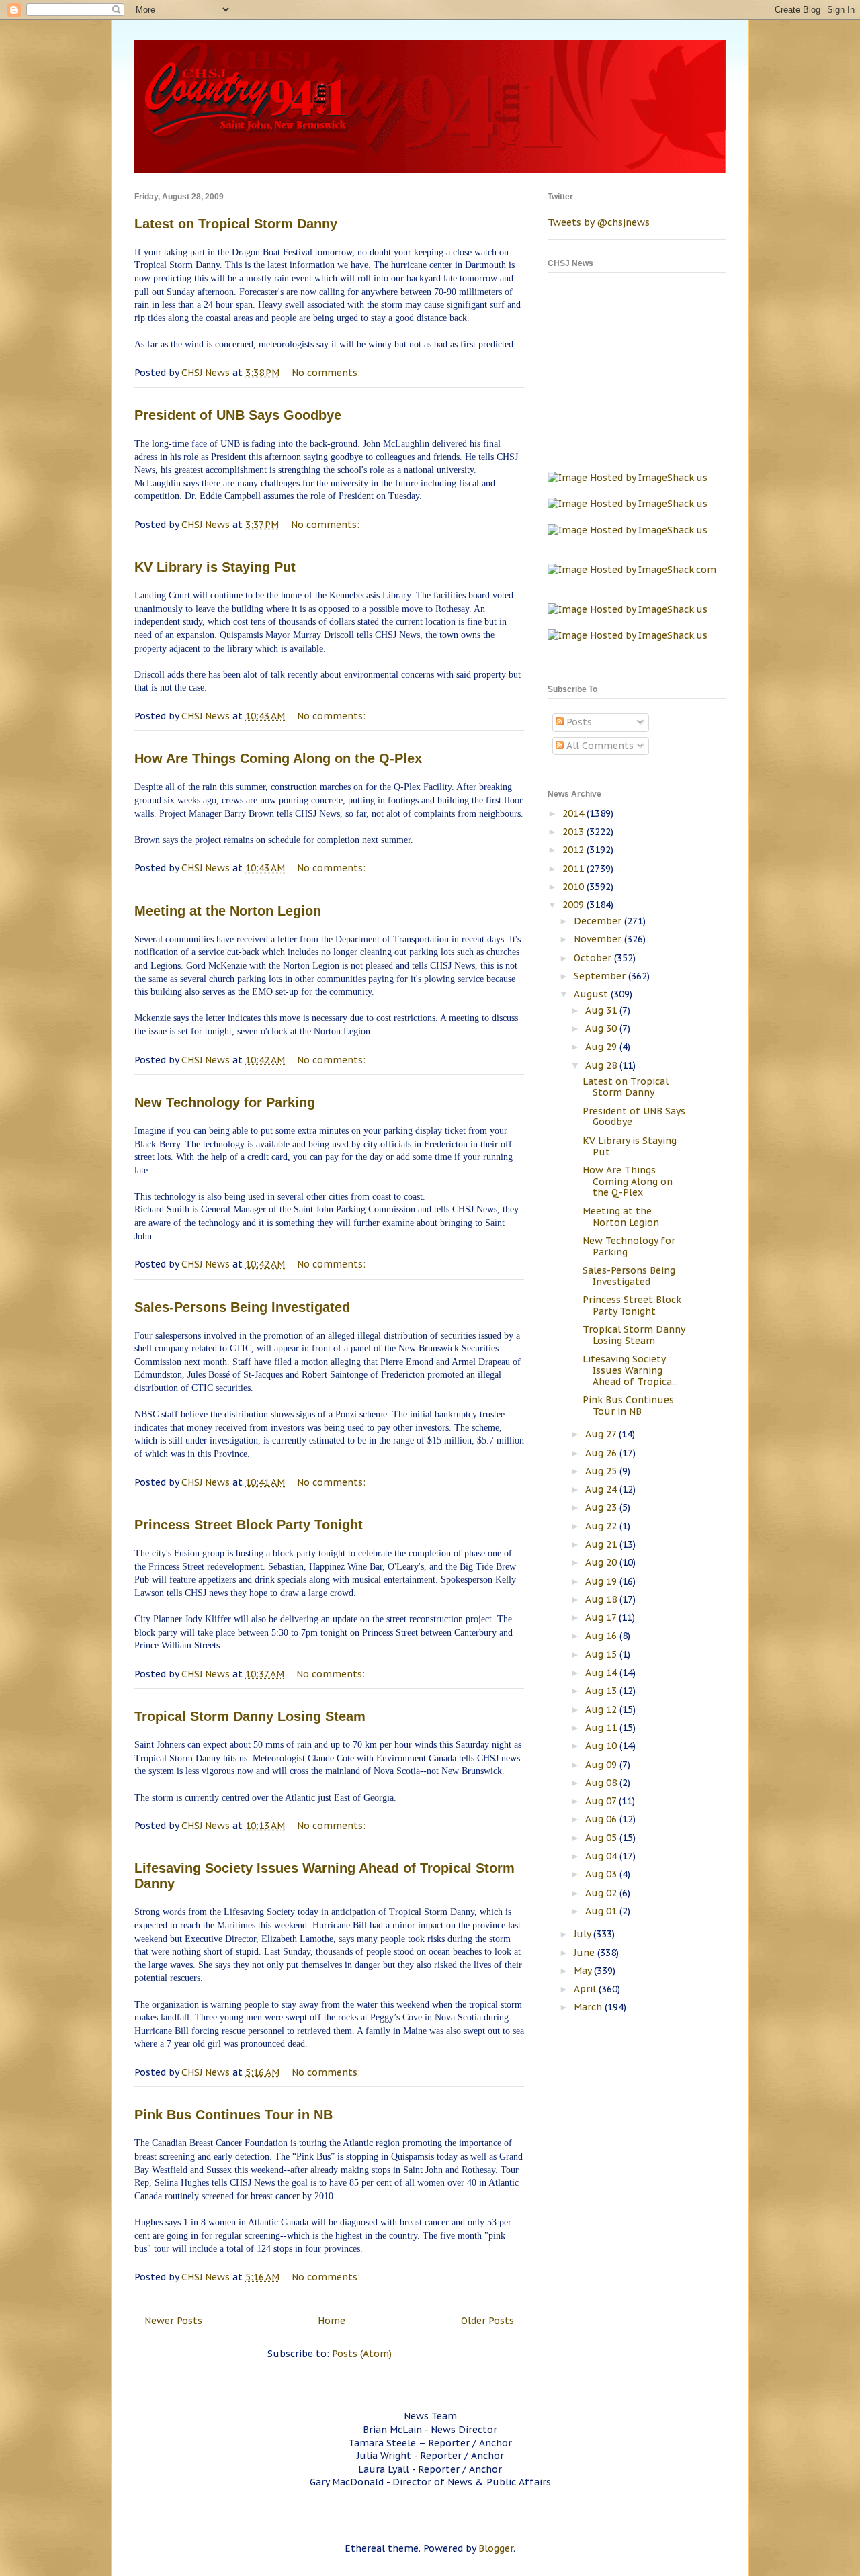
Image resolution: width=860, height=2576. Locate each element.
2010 (574, 887)
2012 (574, 850)
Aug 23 (602, 1507)
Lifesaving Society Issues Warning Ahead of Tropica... (630, 1370)
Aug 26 (602, 1453)
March (589, 2007)
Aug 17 (602, 1617)
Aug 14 (602, 1673)
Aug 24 (602, 1489)
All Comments (599, 746)
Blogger (496, 2548)
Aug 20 (602, 1562)
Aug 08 (602, 1783)
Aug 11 (602, 1728)
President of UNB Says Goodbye (238, 415)
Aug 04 (602, 1856)
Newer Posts (173, 2321)
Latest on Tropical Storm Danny (236, 224)
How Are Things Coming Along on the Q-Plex (278, 758)
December (599, 921)
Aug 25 (602, 1471)
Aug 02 (602, 1893)
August (592, 994)
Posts (578, 722)
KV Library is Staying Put (215, 567)
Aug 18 (602, 1599)
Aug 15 (602, 1654)
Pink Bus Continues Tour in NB (233, 2115)
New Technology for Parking (225, 1102)
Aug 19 (602, 1581)
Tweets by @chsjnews (599, 222)
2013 (574, 832)
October (594, 958)
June (586, 1953)
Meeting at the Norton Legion (228, 911)
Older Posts (487, 2321)
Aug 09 (602, 1765)
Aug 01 (602, 1911)
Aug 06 (602, 1819)
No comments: (327, 373)
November (599, 939)
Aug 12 (602, 1709)
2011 (574, 869)
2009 (574, 905)
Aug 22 (602, 1526)
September (601, 976)
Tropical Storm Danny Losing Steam (250, 1716)
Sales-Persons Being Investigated (242, 1307)
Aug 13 (602, 1691)
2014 (574, 813)
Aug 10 (602, 1746)
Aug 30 (602, 1028)
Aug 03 (602, 1874)
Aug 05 (602, 1838)
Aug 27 (602, 1434)
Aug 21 (602, 1544)
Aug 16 (602, 1636)
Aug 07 (602, 1801)
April (586, 1989)
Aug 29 (602, 1047)
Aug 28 (602, 1065)
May (584, 1971)
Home (332, 2321)
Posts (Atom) (362, 2354)
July (584, 1934)
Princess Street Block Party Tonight (249, 1525)
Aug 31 (602, 1010)
